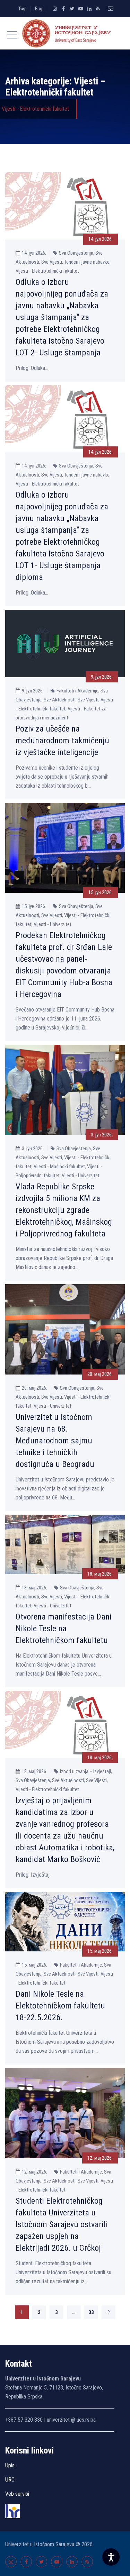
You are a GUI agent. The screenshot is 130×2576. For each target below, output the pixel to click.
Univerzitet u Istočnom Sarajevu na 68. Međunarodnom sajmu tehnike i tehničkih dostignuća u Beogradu (55, 1441)
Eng (39, 9)
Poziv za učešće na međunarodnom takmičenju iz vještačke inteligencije (62, 741)
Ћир (23, 9)
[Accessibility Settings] (111, 2557)
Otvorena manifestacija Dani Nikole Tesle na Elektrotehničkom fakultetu (64, 1629)
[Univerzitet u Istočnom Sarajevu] (65, 33)
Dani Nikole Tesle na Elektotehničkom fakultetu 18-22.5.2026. (60, 2006)
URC (10, 2480)
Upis (10, 2465)
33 (91, 2312)
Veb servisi (17, 2494)
